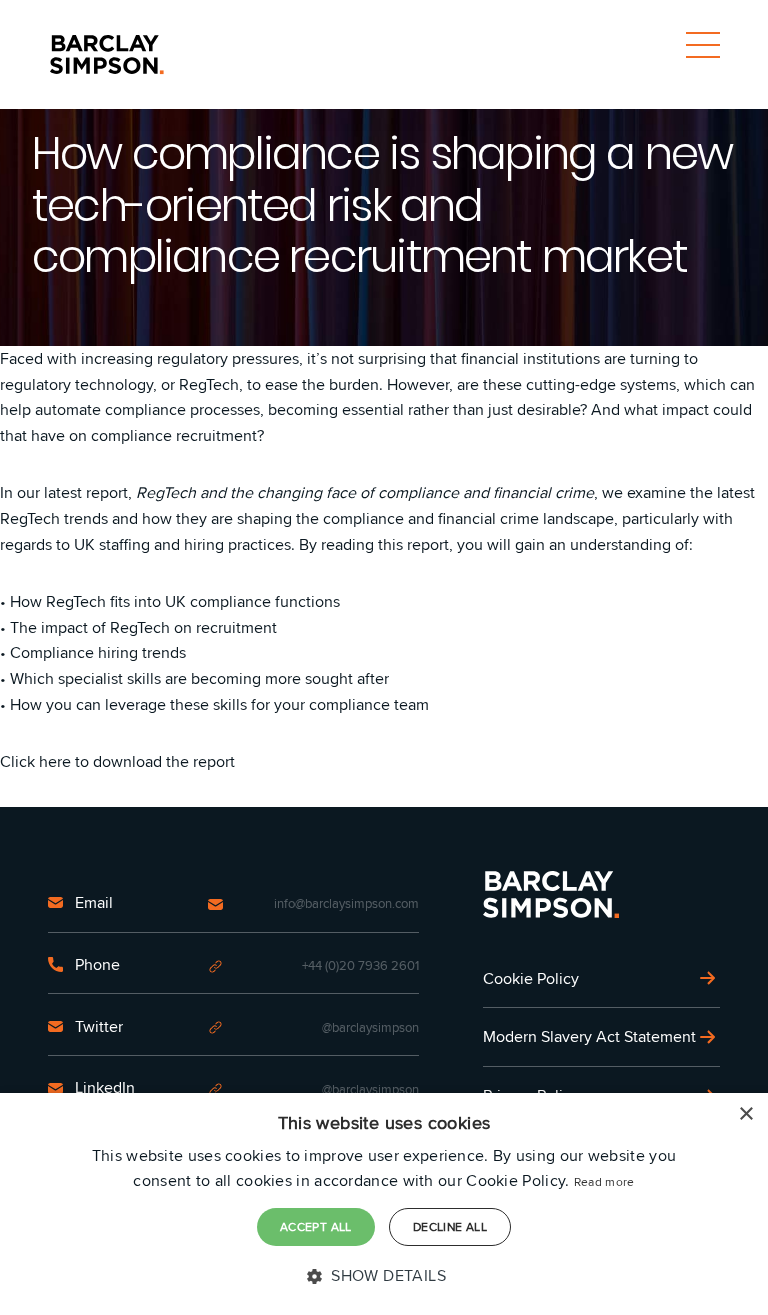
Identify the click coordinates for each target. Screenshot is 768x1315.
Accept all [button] (316, 1226)
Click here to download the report (117, 761)
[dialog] (384, 1204)
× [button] (745, 1114)
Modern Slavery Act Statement (589, 1036)
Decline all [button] (450, 1226)
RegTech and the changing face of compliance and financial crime (365, 492)
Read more (604, 1181)
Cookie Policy (531, 978)
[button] (384, 1276)
